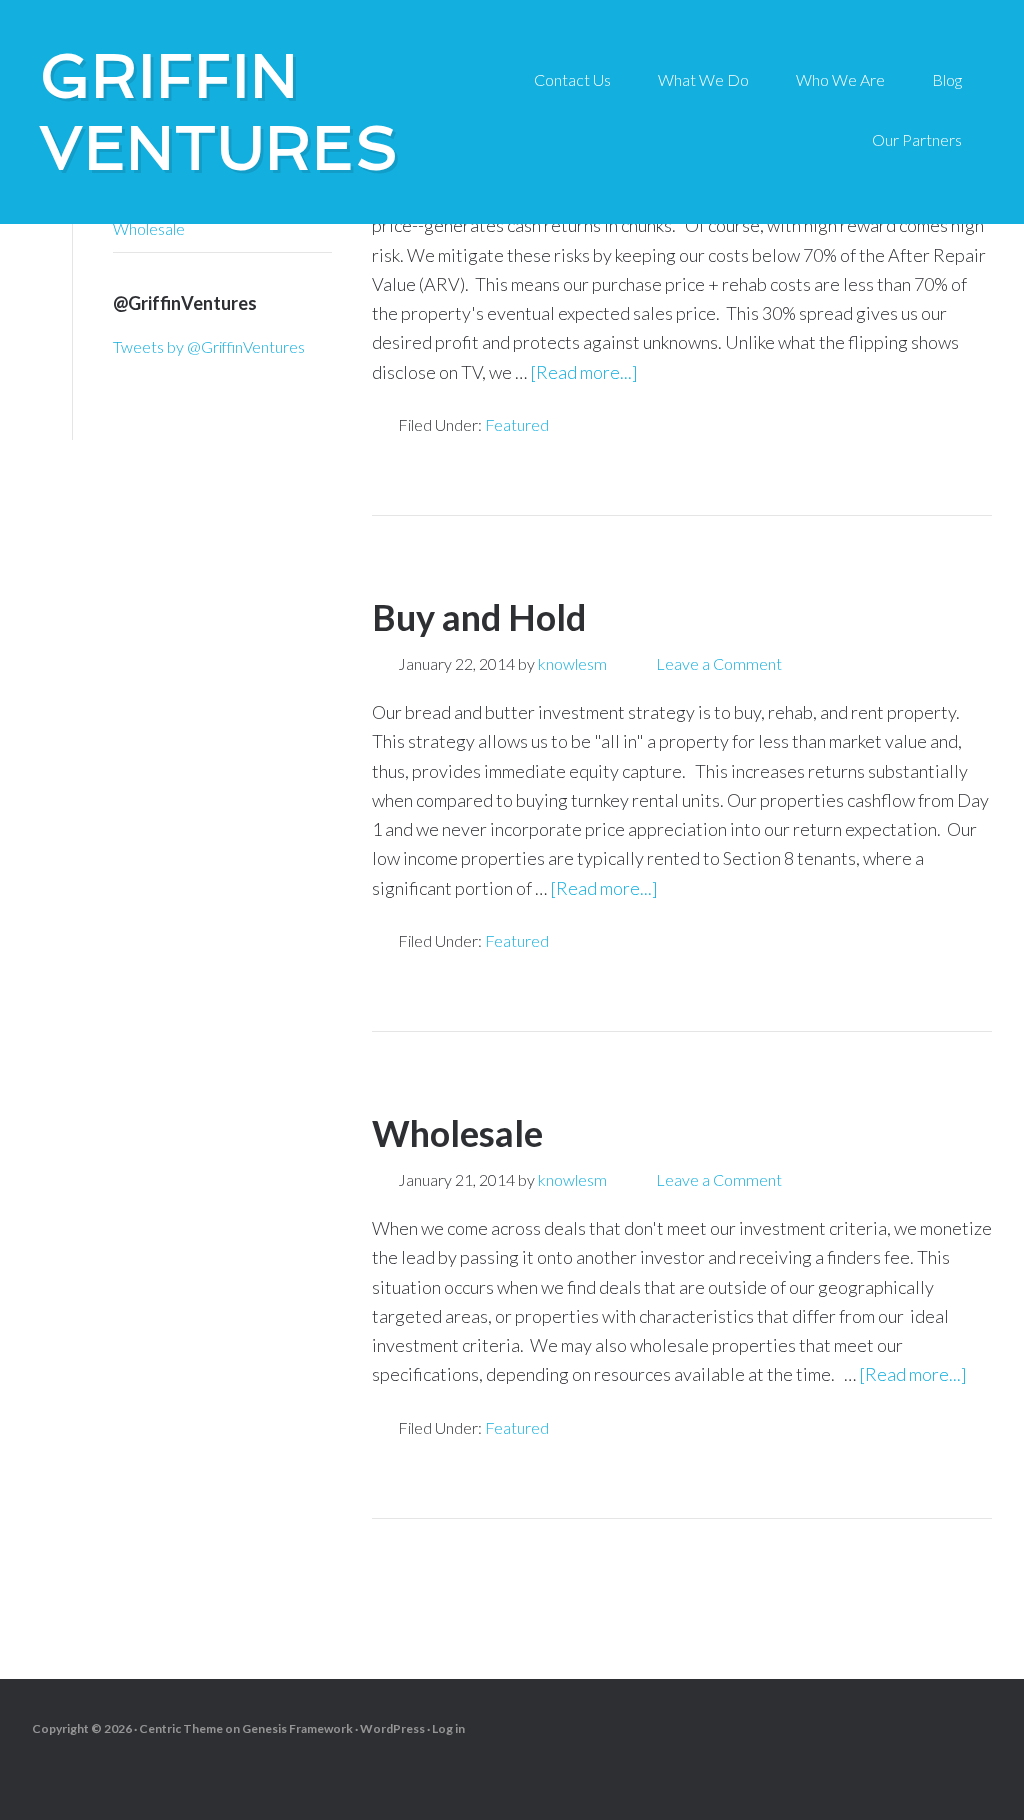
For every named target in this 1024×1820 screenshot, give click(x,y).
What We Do (703, 79)
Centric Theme (181, 1728)
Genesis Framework (297, 1728)
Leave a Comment (719, 663)
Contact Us (572, 79)
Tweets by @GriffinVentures (209, 346)
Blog (947, 79)
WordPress (392, 1728)
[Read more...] (584, 372)
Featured (517, 424)
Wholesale (457, 1133)
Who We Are (840, 79)
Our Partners (917, 139)
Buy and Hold (479, 617)
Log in (448, 1728)
